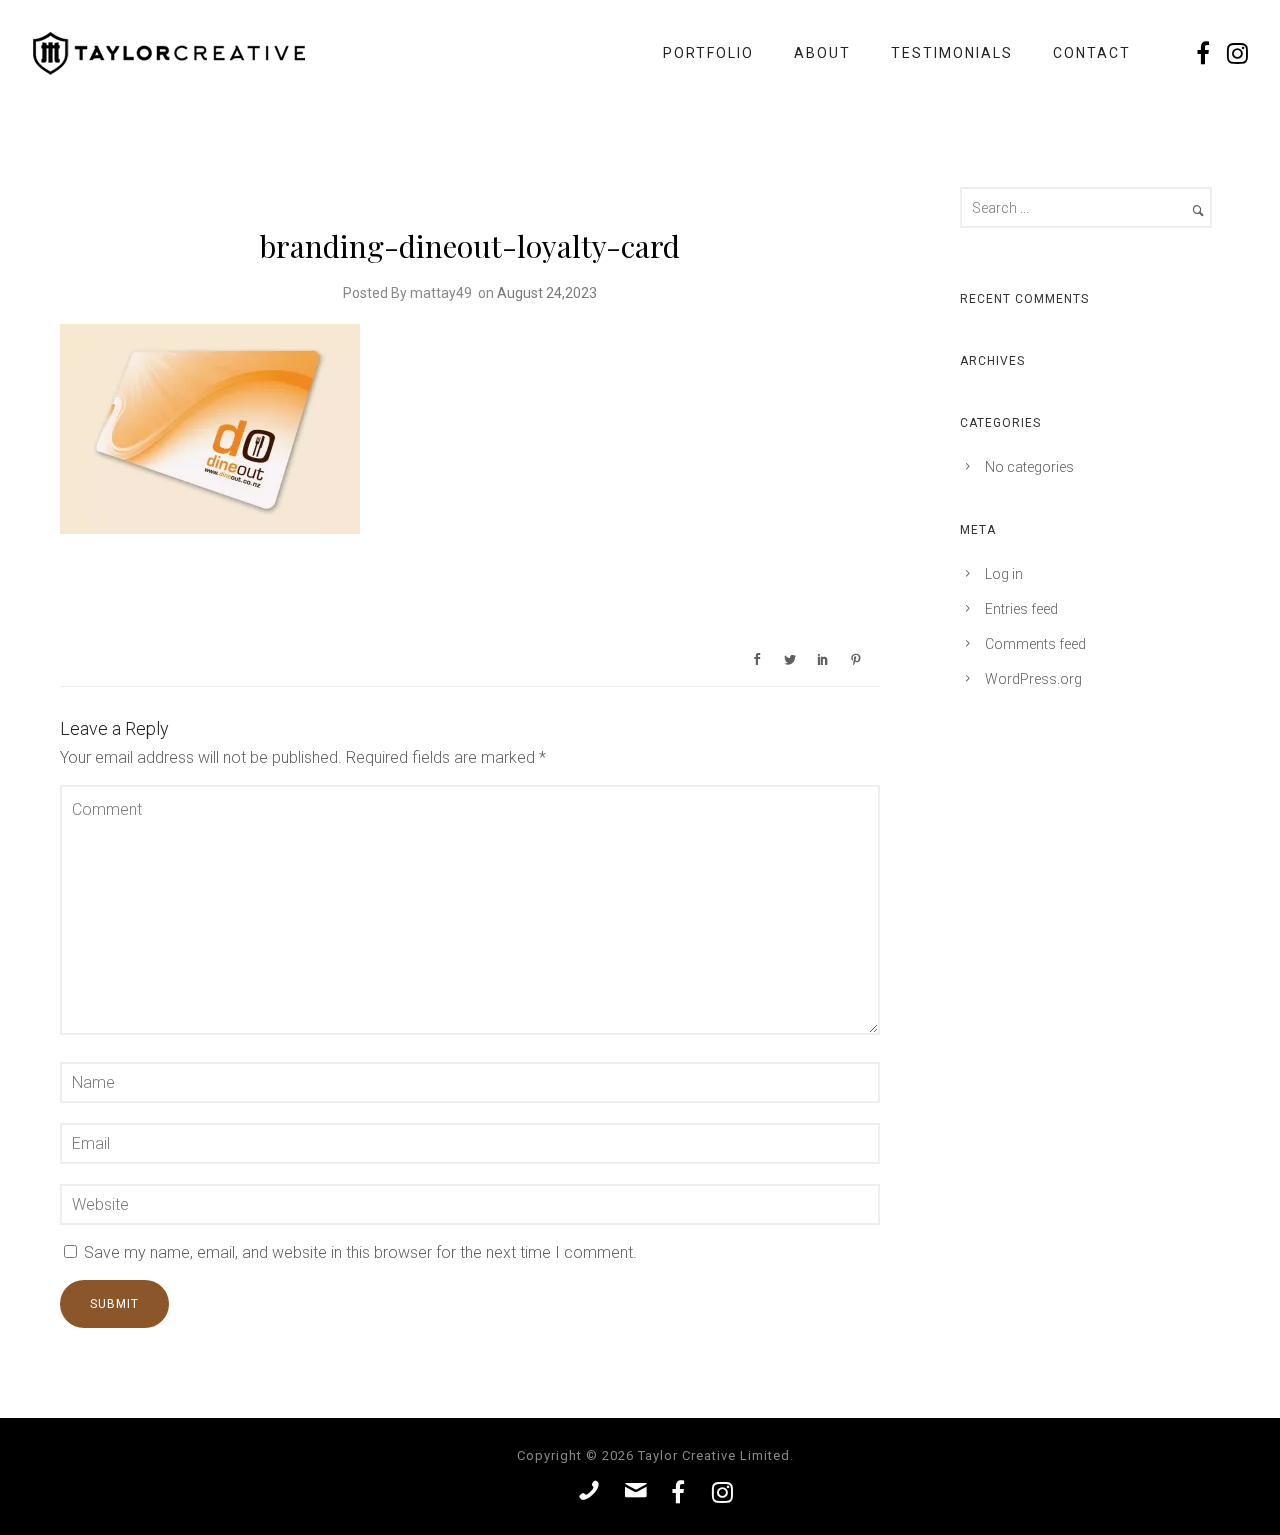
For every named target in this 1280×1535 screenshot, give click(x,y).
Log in (1004, 574)
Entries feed (1021, 609)
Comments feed (1035, 644)
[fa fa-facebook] (1209, 53)
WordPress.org (1033, 679)
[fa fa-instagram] (1238, 53)
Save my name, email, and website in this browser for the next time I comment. (360, 1252)
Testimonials (952, 53)
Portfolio (708, 53)
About (822, 53)
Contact (1092, 53)
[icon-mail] (641, 1491)
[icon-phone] (594, 1491)
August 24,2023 (547, 293)
